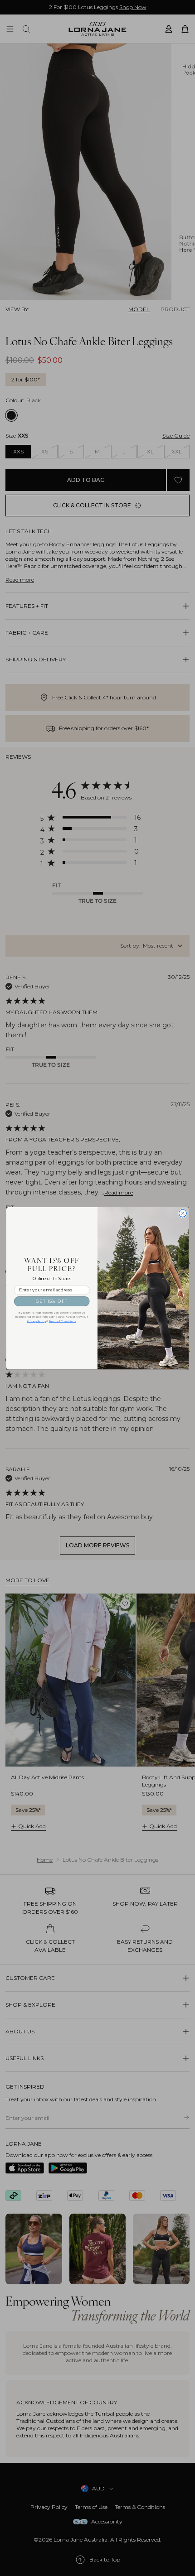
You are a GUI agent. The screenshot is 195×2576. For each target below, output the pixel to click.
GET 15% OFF (52, 1301)
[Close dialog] (183, 1213)
